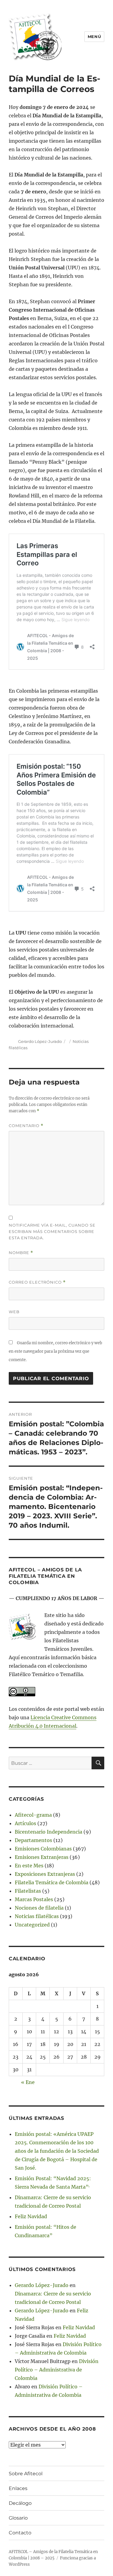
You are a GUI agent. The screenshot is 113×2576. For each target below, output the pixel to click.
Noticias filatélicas (37, 1916)
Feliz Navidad (31, 2216)
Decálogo (20, 2503)
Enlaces (18, 2488)
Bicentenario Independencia (49, 1832)
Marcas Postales (34, 1899)
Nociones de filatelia (39, 1908)
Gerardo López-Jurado (40, 1041)
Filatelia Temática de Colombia (52, 1882)
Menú (94, 37)
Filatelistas (28, 1891)
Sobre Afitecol (26, 2474)
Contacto (20, 2533)
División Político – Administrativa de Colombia (57, 2370)
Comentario (26, 1126)
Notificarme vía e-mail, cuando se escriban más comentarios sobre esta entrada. (52, 1231)
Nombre (21, 1253)
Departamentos (33, 1840)
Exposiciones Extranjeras (45, 1874)
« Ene (28, 2082)
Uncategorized (32, 1925)
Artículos (25, 1823)
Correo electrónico (37, 1282)
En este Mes (29, 1866)
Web (14, 1312)
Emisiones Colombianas (43, 1849)
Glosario (18, 2518)
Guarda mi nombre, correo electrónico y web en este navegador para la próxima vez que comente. (55, 1351)
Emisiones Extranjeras (42, 1857)
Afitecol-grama (33, 1815)
